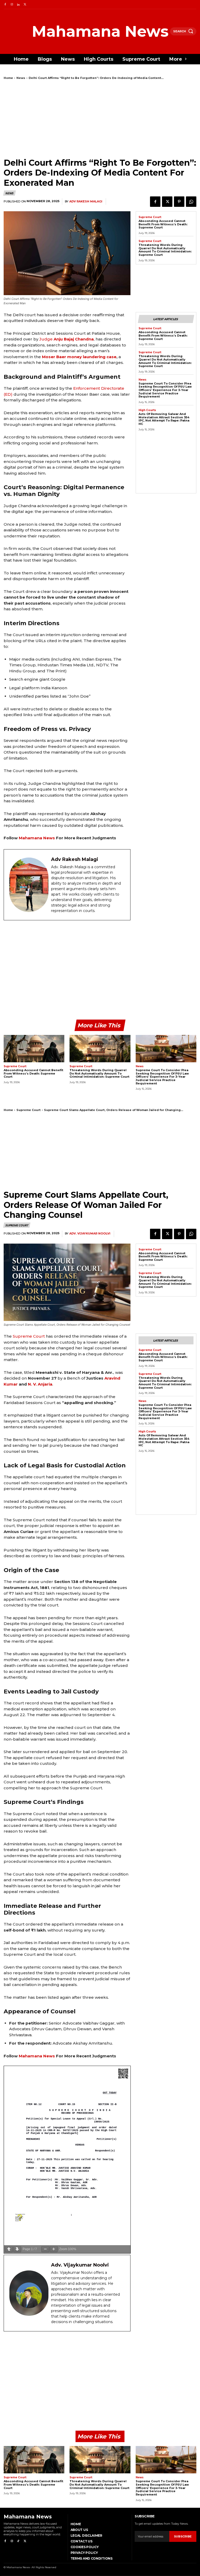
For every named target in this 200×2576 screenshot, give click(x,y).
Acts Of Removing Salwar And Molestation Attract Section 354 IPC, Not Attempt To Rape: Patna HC (164, 419)
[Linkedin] (18, 5)
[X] (25, 5)
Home (8, 78)
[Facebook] (5, 5)
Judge (67, 339)
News (21, 78)
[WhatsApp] (191, 202)
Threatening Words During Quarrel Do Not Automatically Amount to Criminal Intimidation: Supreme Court (165, 250)
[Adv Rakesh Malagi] (29, 885)
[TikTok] (18, 2541)
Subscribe (183, 2536)
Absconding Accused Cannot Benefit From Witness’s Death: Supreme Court (163, 224)
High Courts (147, 410)
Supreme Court (150, 217)
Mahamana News (37, 838)
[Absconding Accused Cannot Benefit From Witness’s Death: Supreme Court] (34, 1049)
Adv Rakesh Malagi (86, 201)
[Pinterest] (179, 202)
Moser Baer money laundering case (79, 357)
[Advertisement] (100, 119)
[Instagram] (12, 5)
